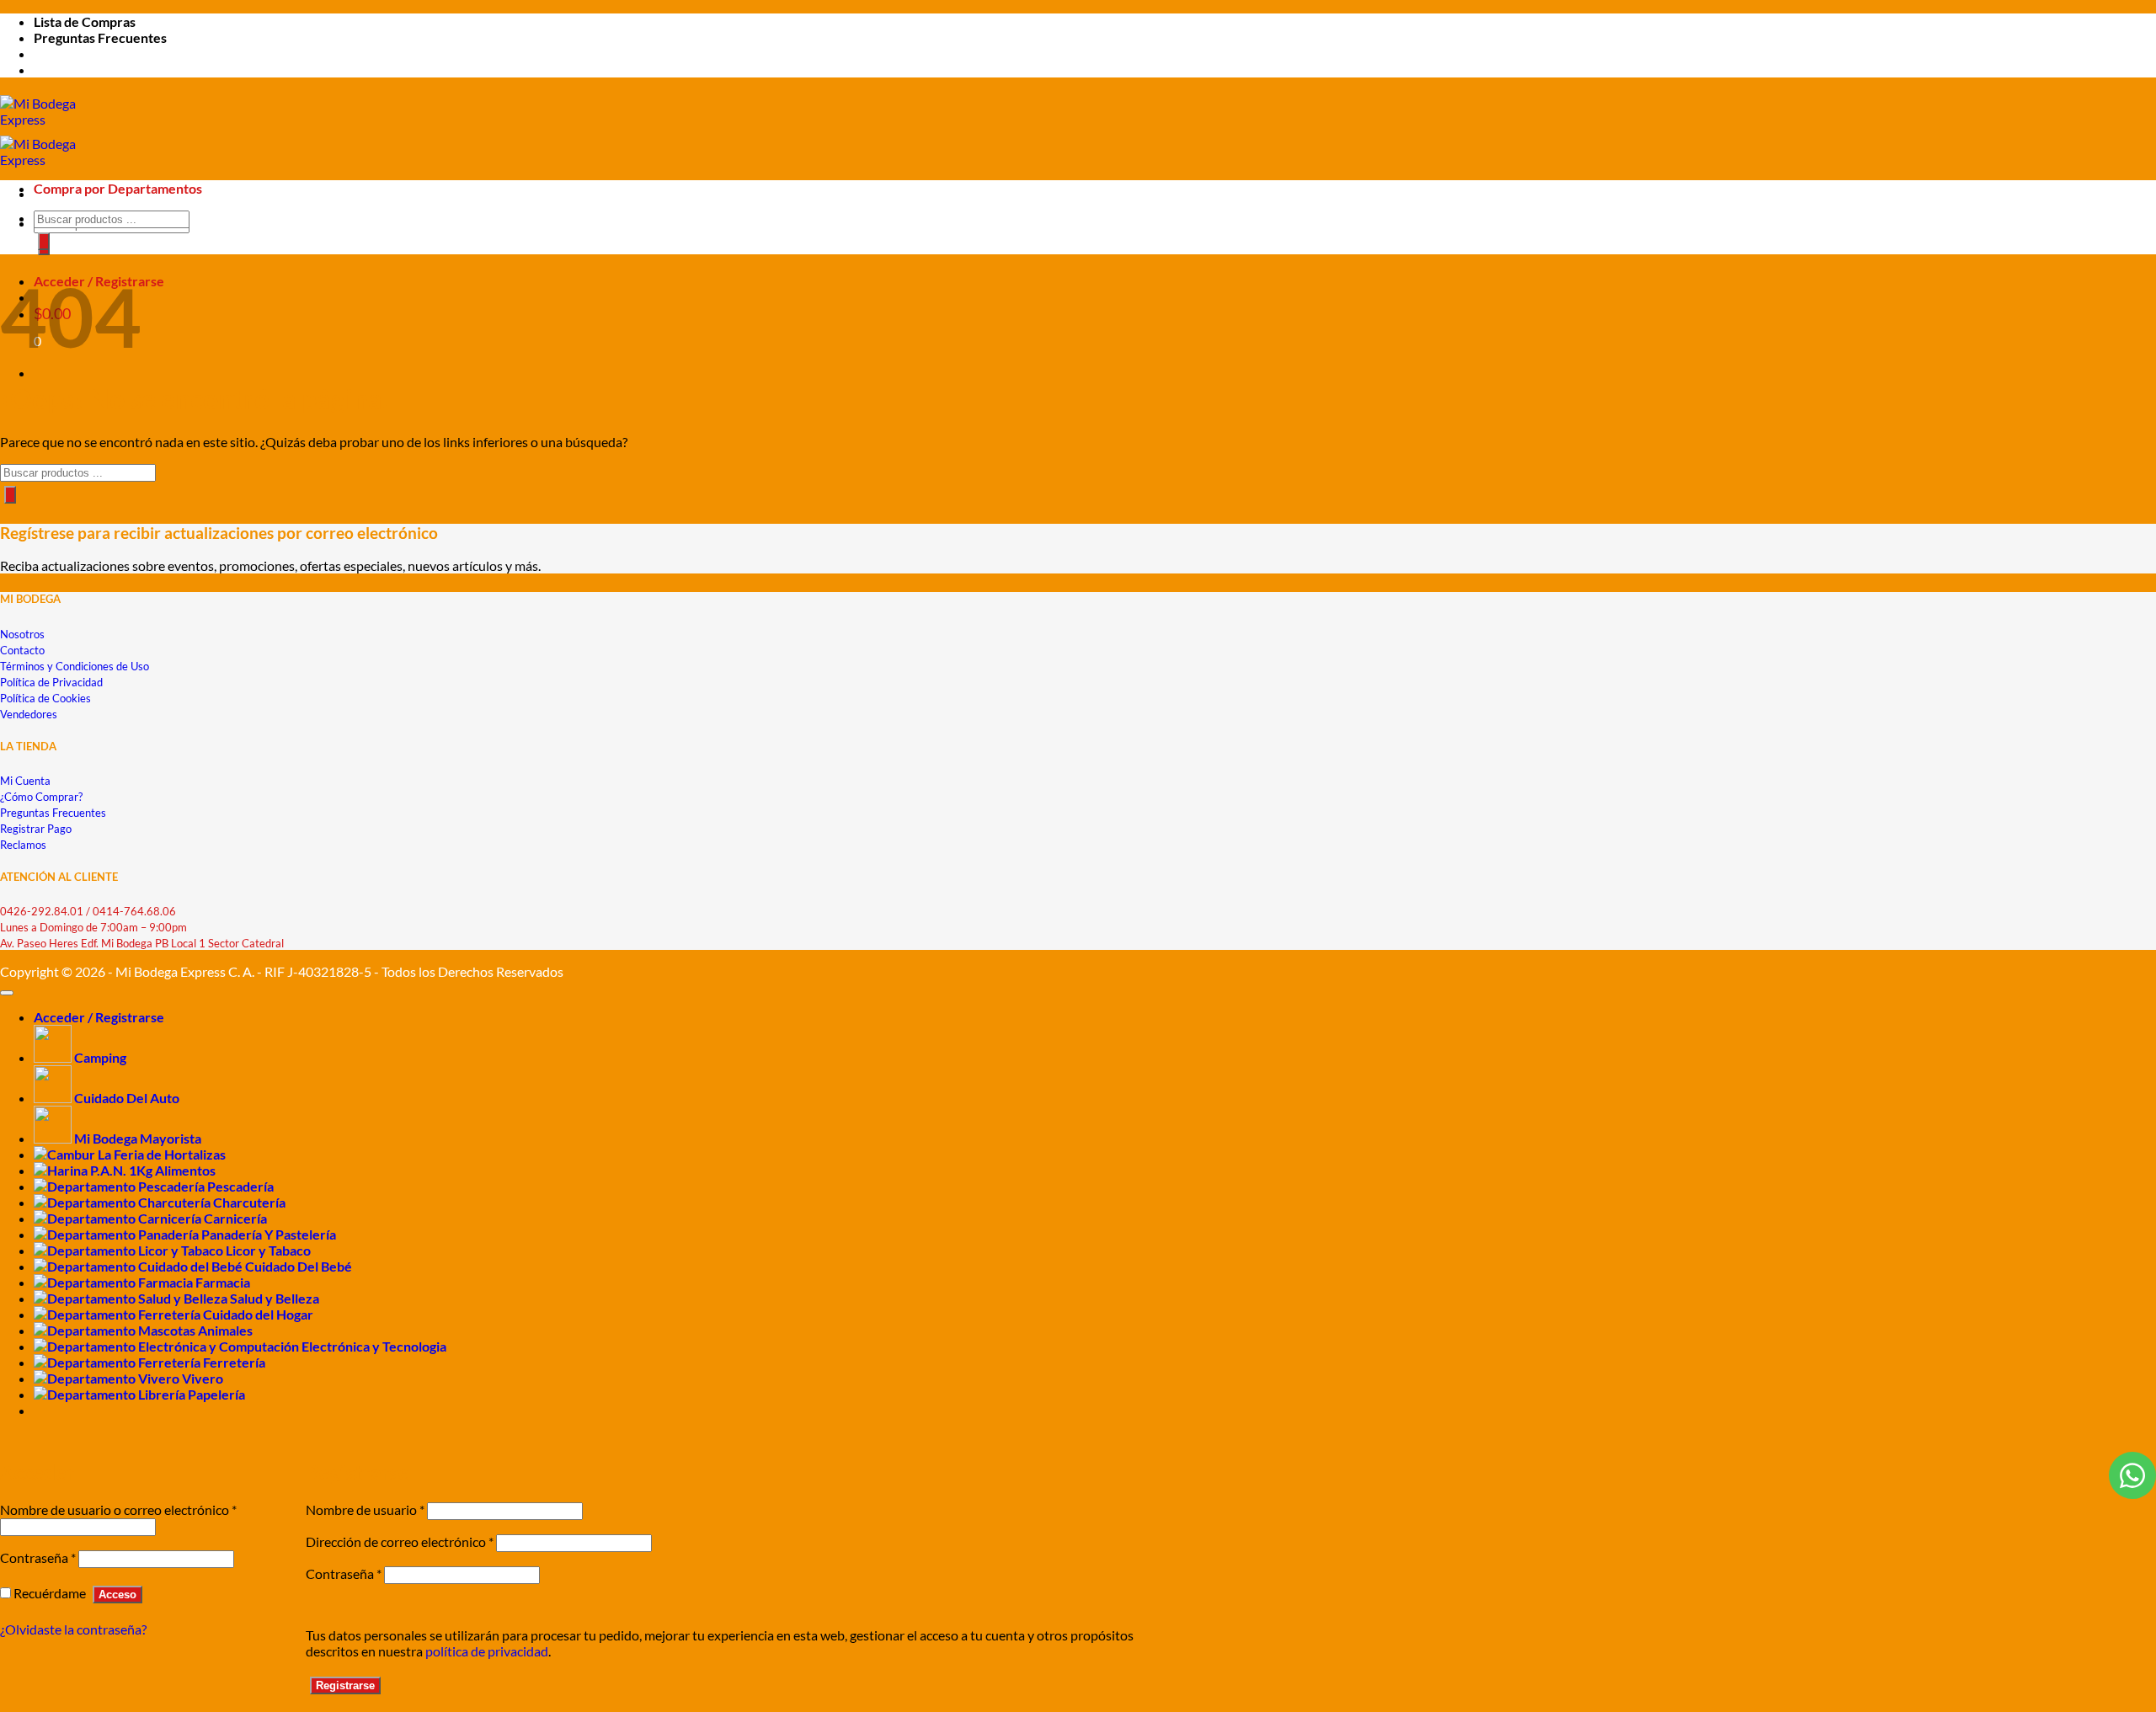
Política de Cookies (45, 698)
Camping (100, 1057)
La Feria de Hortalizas (162, 1154)
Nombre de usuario (365, 1509)
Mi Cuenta (25, 781)
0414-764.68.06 (134, 911)
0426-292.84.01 (42, 911)
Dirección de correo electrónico (400, 1541)
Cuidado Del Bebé (299, 1266)
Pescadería (240, 1186)
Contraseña (38, 1557)
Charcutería (249, 1202)
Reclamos (23, 845)
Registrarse (345, 1685)
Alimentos (185, 1170)
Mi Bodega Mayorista (138, 1138)
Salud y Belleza (275, 1298)
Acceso (117, 1595)
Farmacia (223, 1282)
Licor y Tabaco (268, 1250)
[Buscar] (44, 241)
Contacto (22, 650)
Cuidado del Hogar (258, 1314)
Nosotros (22, 634)
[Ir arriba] (7, 993)
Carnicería (235, 1218)
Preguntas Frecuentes (100, 37)
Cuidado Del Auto (127, 1098)
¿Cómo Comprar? (41, 797)
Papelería (216, 1394)
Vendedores (29, 714)
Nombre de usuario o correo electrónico (118, 1509)
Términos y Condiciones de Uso (75, 666)
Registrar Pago (36, 829)
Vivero (203, 1378)
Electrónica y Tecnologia (374, 1346)
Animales (225, 1330)
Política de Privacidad (51, 682)
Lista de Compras (85, 21)
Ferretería (234, 1362)
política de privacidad (487, 1651)
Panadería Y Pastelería (269, 1234)
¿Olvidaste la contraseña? (73, 1629)
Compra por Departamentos (118, 188)
